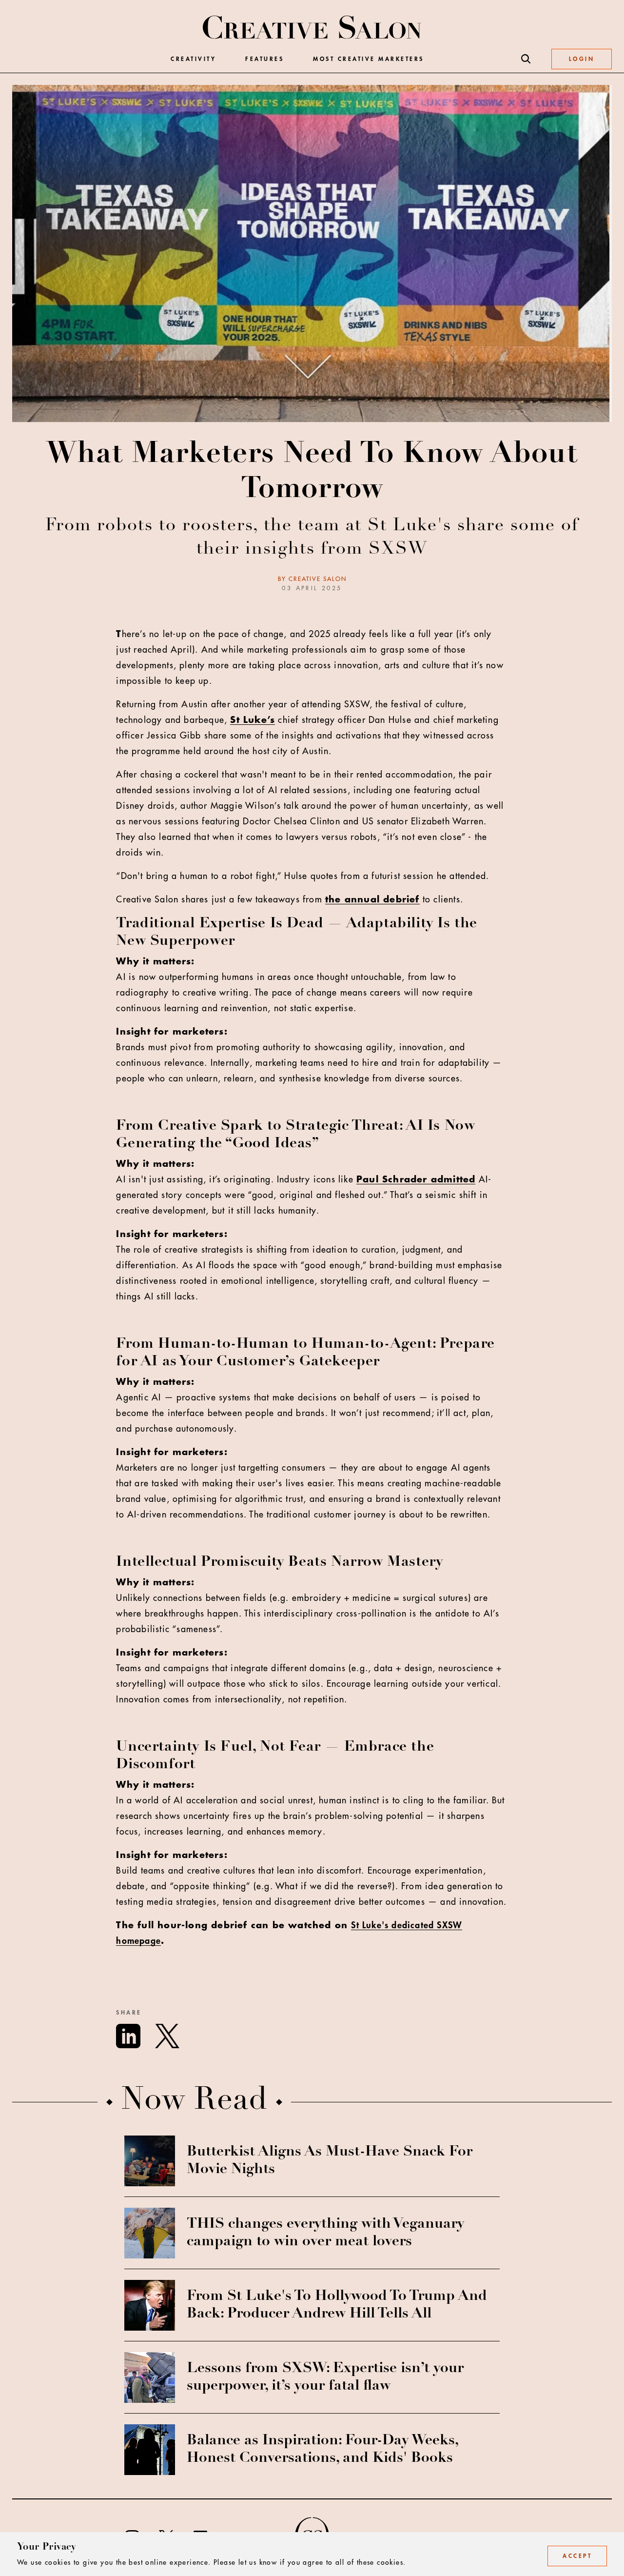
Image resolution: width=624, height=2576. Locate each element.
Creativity (193, 59)
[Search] (526, 59)
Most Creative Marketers (369, 59)
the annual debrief (372, 899)
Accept (577, 2556)
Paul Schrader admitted (416, 1179)
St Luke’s (253, 720)
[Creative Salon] (312, 28)
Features (264, 59)
